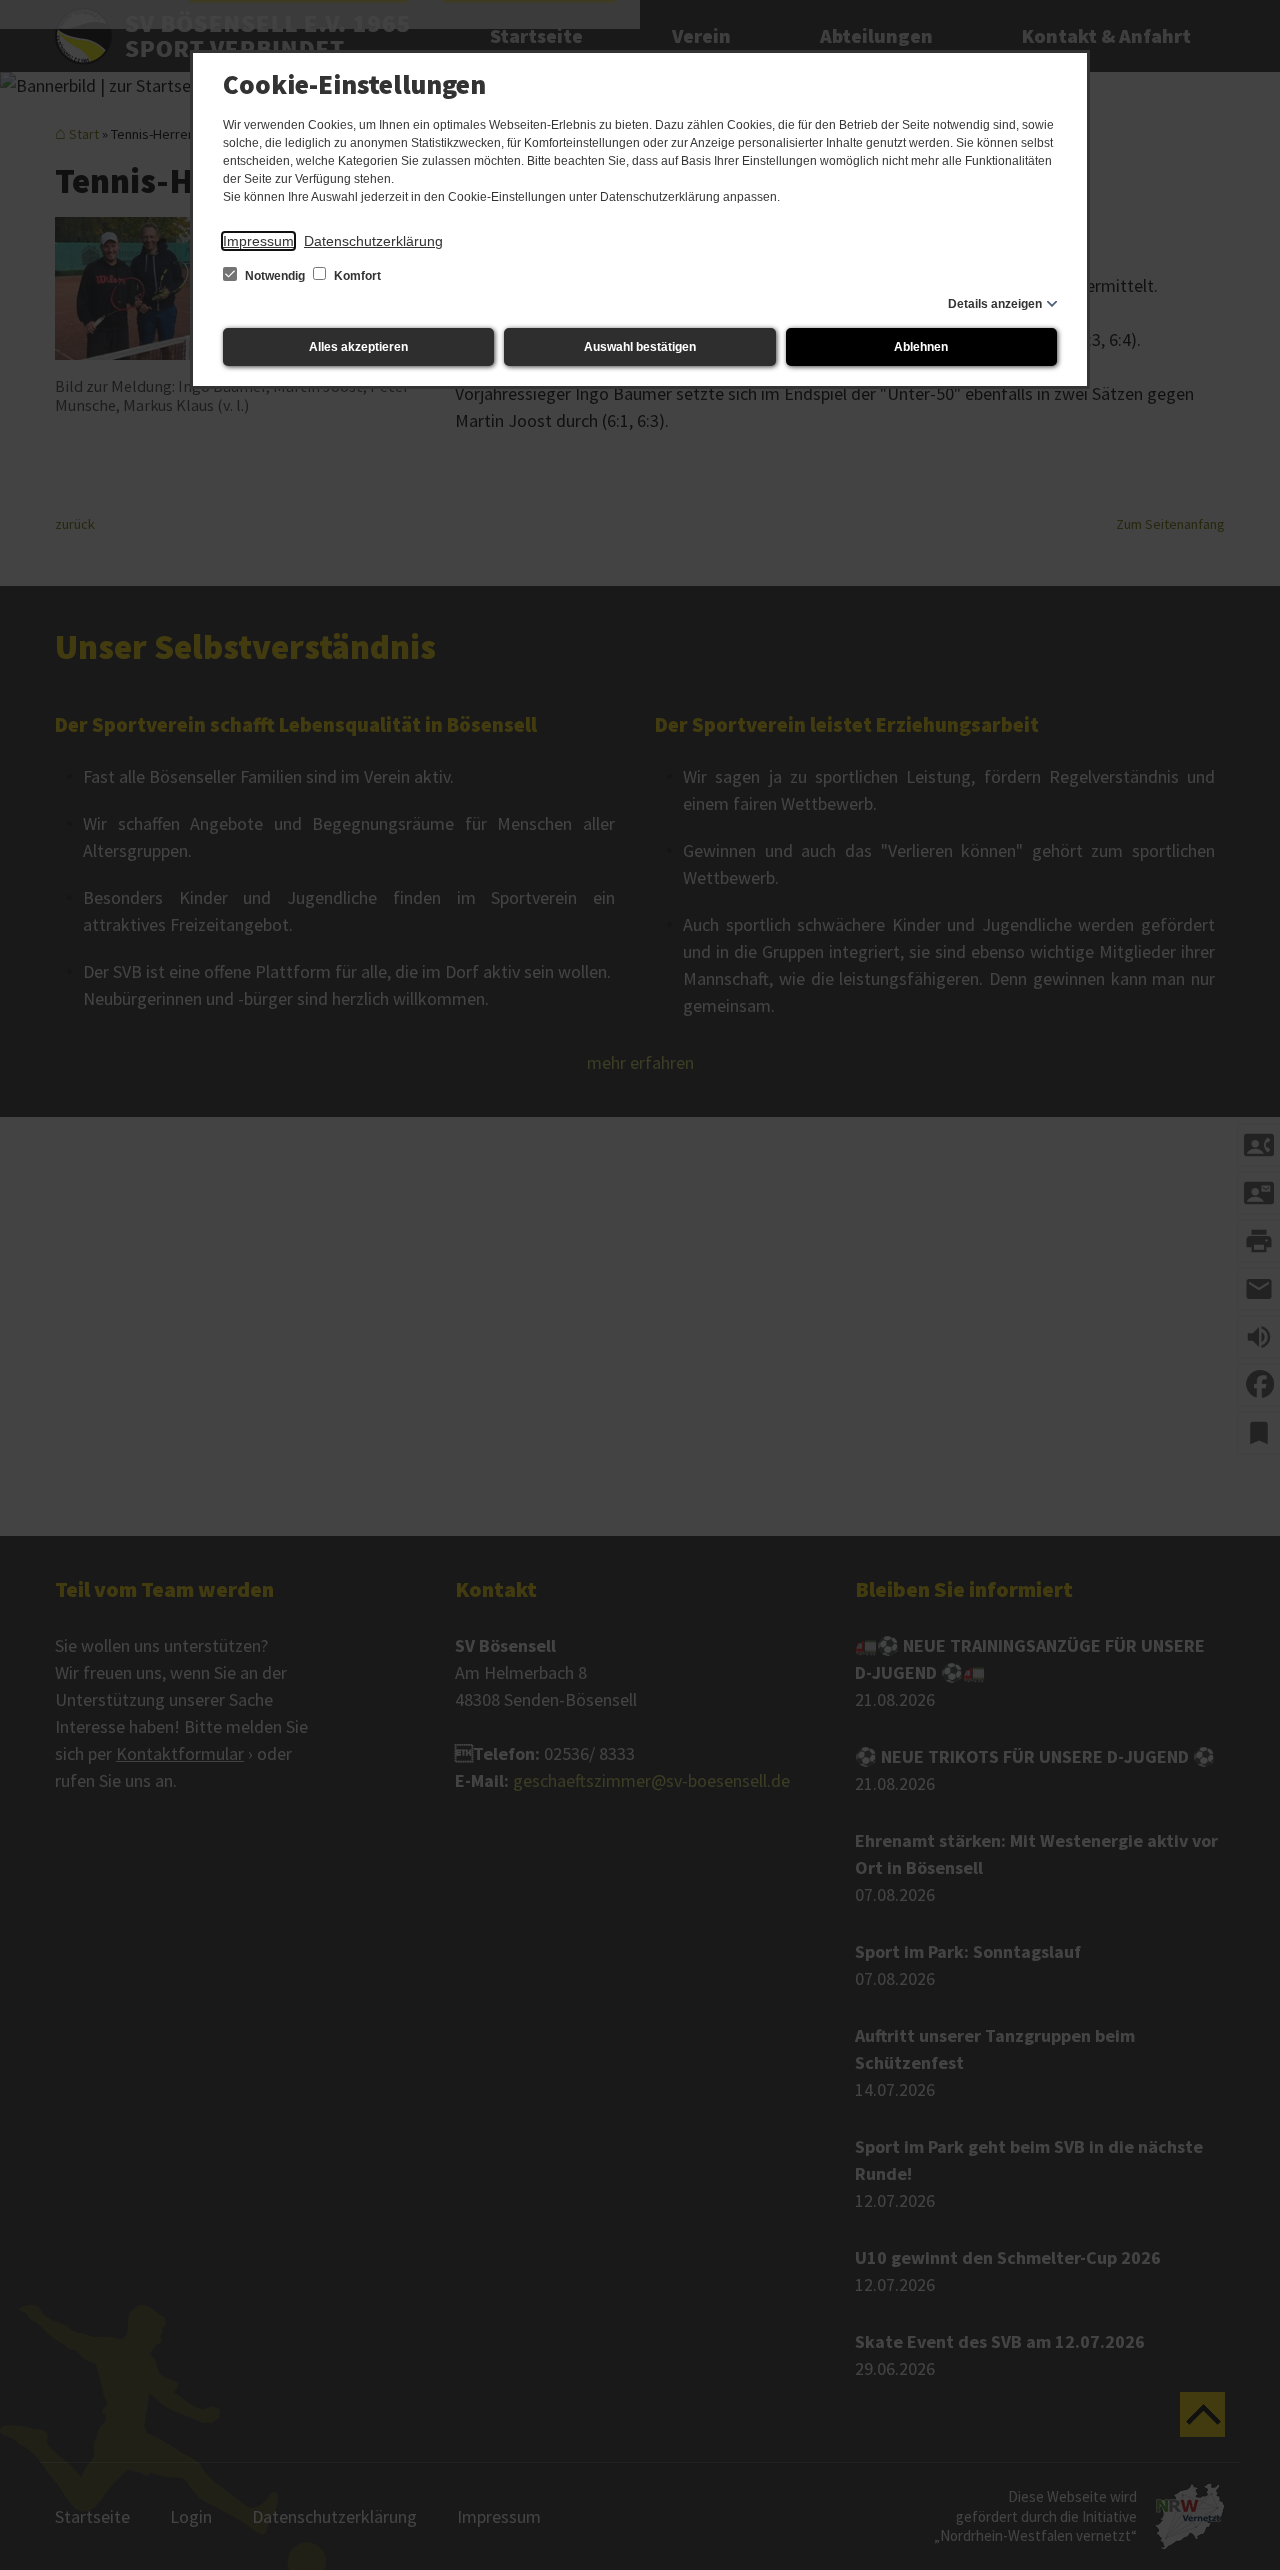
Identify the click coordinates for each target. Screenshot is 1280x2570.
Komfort (356, 276)
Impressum (258, 241)
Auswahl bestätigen (640, 347)
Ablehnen (921, 347)
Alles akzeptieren (358, 347)
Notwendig (275, 276)
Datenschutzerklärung (373, 241)
